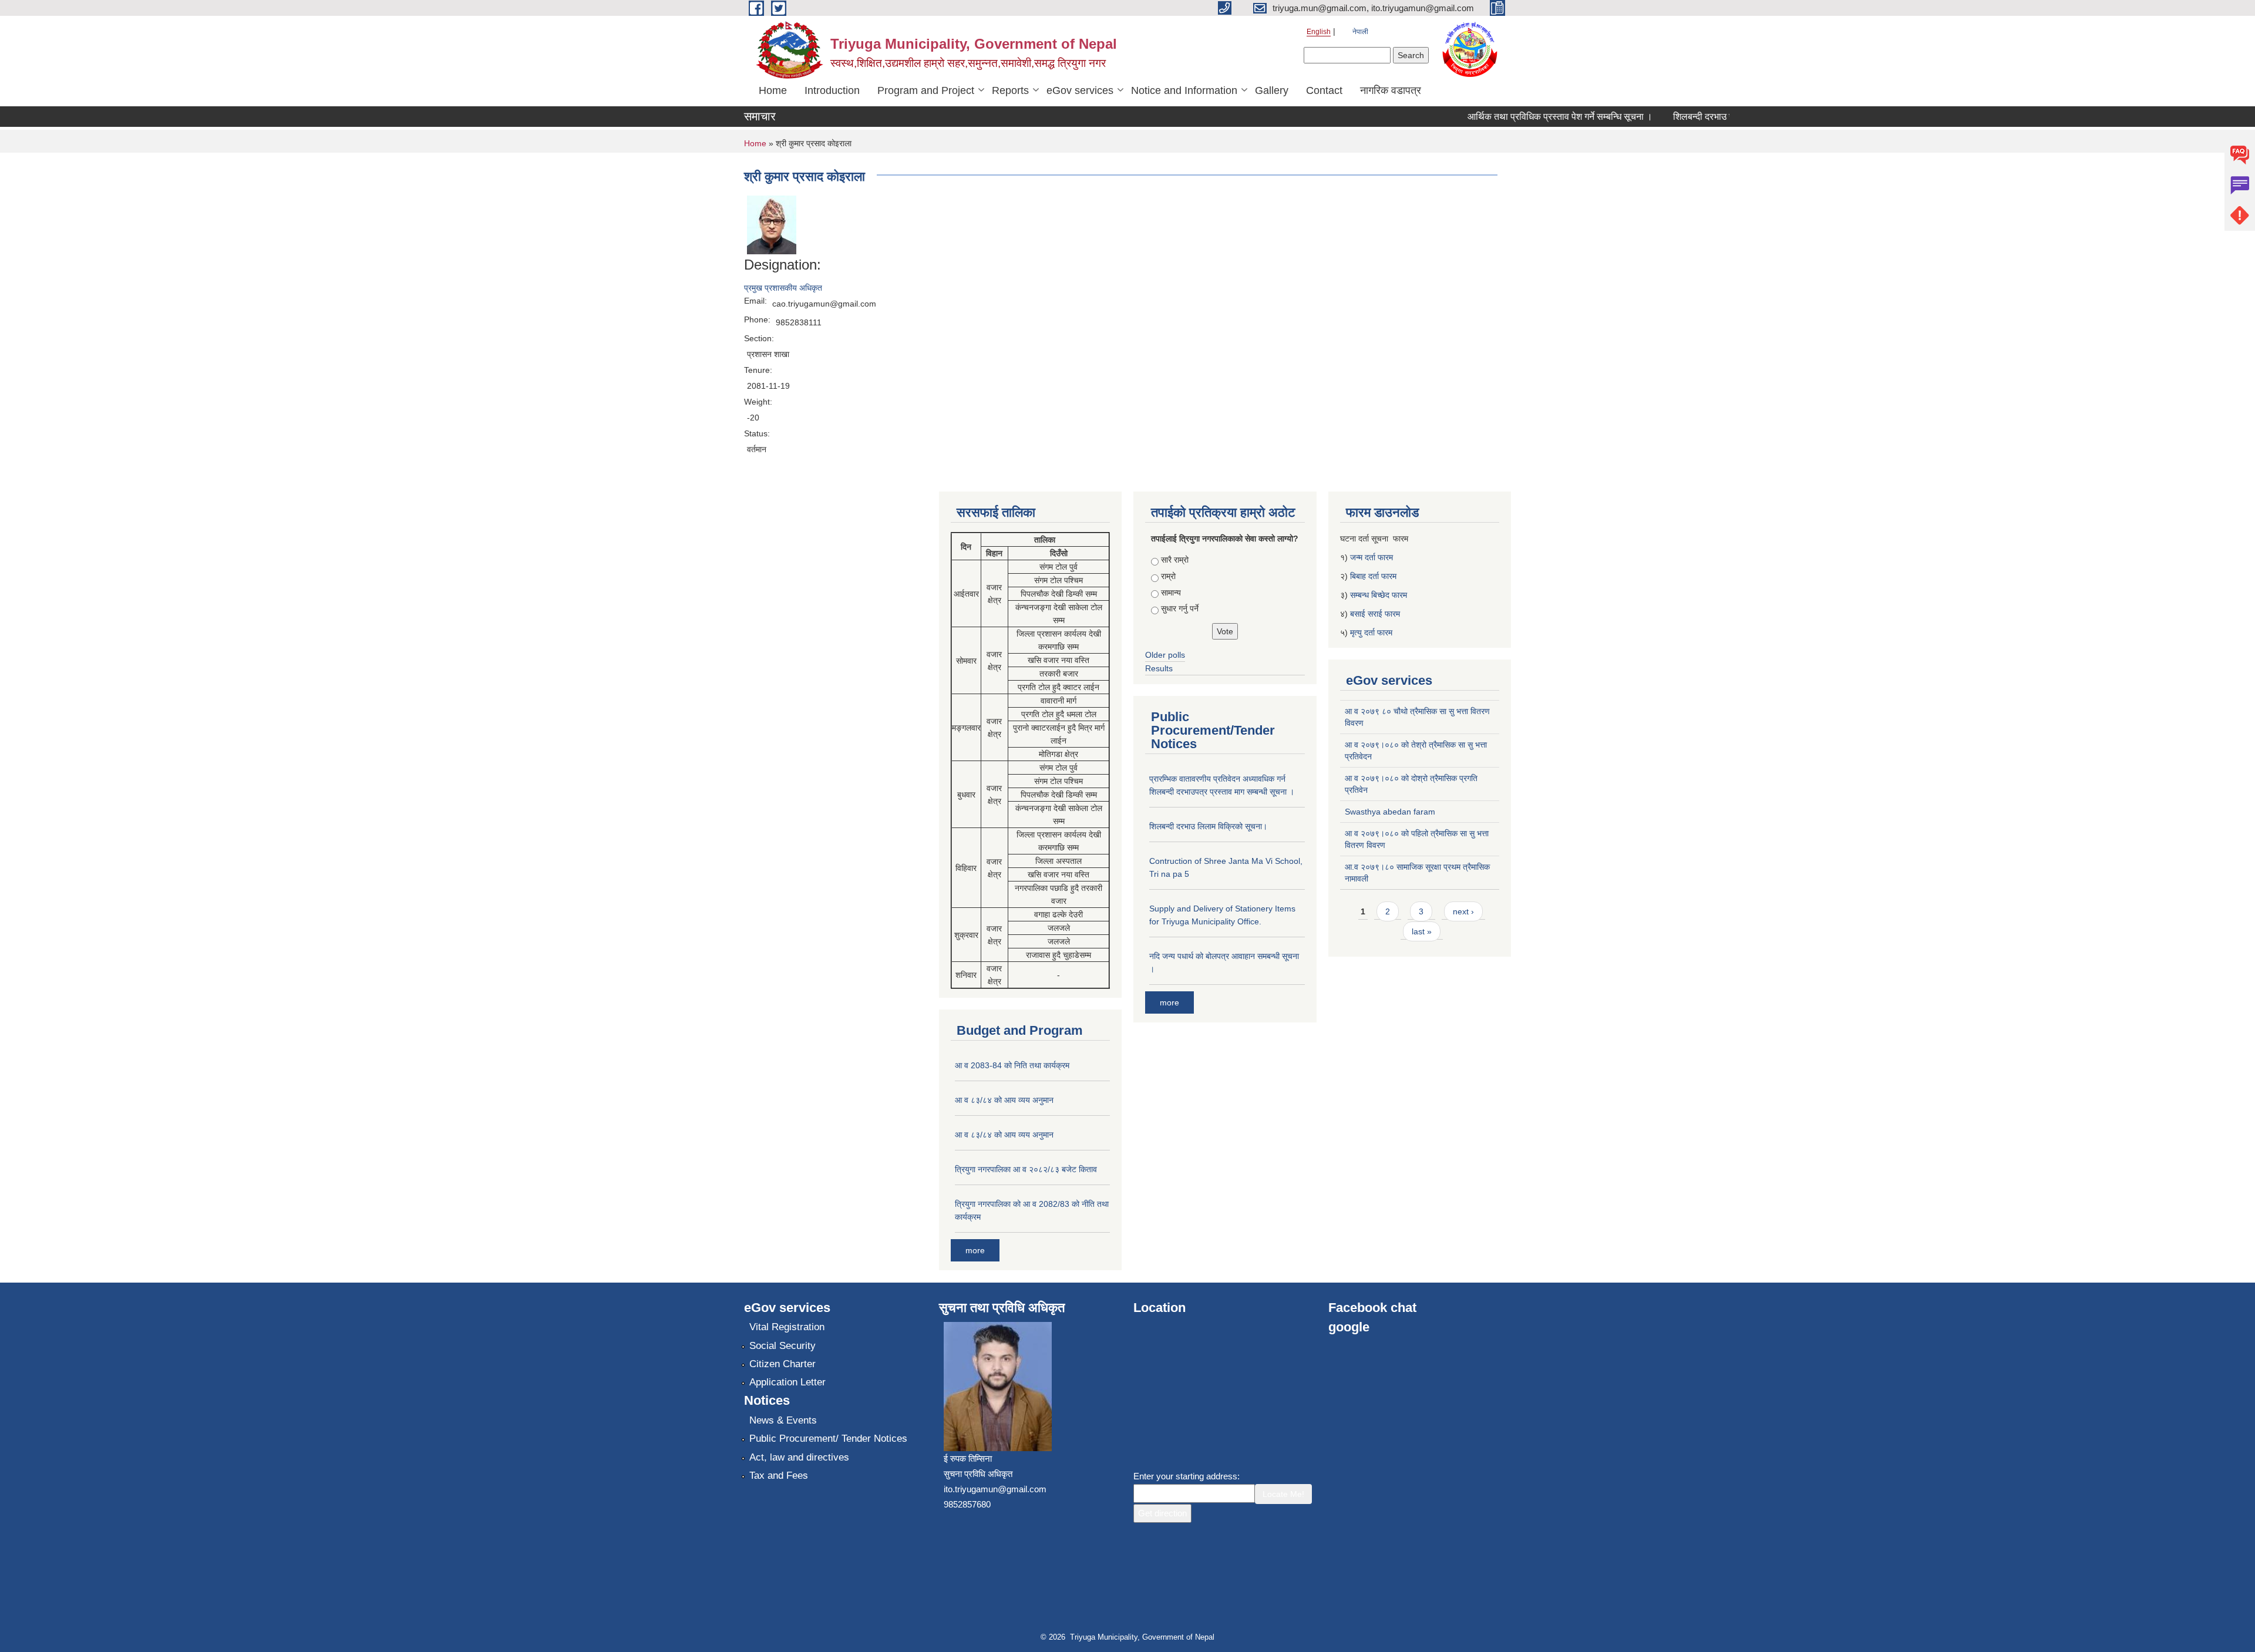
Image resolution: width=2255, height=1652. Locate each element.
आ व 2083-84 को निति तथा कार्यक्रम (1012, 1065)
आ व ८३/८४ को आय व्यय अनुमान (1004, 1100)
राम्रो (1168, 576)
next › (1463, 911)
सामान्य (1171, 593)
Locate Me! (1283, 1494)
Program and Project (926, 90)
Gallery (1272, 90)
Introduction (832, 90)
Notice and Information (1184, 90)
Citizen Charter (782, 1364)
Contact (1324, 90)
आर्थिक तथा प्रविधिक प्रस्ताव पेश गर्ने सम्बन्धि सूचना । (1529, 117)
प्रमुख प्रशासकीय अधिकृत (783, 288)
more (975, 1250)
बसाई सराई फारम (1375, 614)
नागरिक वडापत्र (1391, 90)
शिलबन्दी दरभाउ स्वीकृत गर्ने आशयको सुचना (1715, 117)
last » (1422, 931)
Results (1159, 668)
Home (773, 90)
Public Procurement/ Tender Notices (828, 1439)
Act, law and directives (799, 1457)
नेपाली (1360, 32)
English (1319, 32)
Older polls (1165, 655)
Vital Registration (787, 1327)
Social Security (782, 1346)
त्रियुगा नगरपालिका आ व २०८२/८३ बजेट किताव (1026, 1169)
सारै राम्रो (1175, 560)
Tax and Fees (779, 1476)
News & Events (783, 1420)
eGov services (1080, 90)
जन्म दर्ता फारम (1371, 557)
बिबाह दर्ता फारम (1373, 576)
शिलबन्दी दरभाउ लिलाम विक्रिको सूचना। (1208, 826)
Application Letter (787, 1382)
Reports (1010, 90)
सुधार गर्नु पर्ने (1180, 608)
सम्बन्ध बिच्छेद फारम (1380, 595)
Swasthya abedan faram (1390, 812)
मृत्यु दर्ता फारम (1372, 632)
